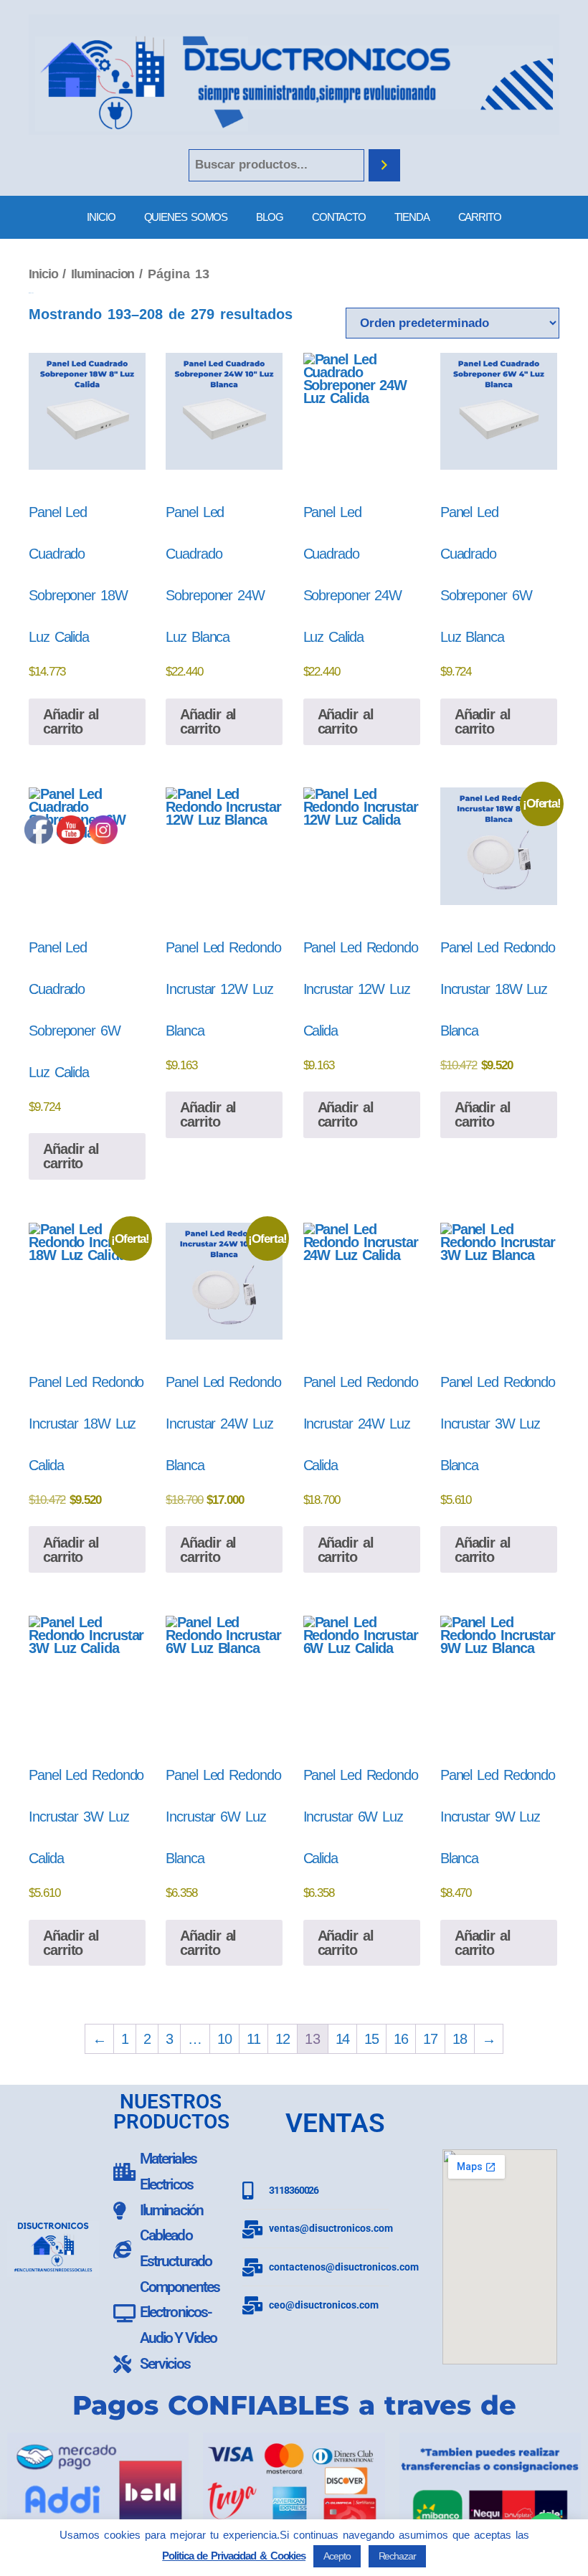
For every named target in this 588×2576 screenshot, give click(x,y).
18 (460, 2039)
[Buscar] (384, 165)
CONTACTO (339, 217)
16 (401, 2039)
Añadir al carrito (71, 721)
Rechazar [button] (397, 2556)
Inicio (43, 274)
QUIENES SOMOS (186, 217)
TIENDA (412, 217)
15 (371, 2039)
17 (430, 2039)
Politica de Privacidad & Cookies (234, 2556)
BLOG (270, 217)
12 (283, 2039)
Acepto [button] (337, 2556)
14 (343, 2039)
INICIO (101, 217)
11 (253, 2039)
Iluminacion (103, 274)
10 (224, 2039)
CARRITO (480, 217)
